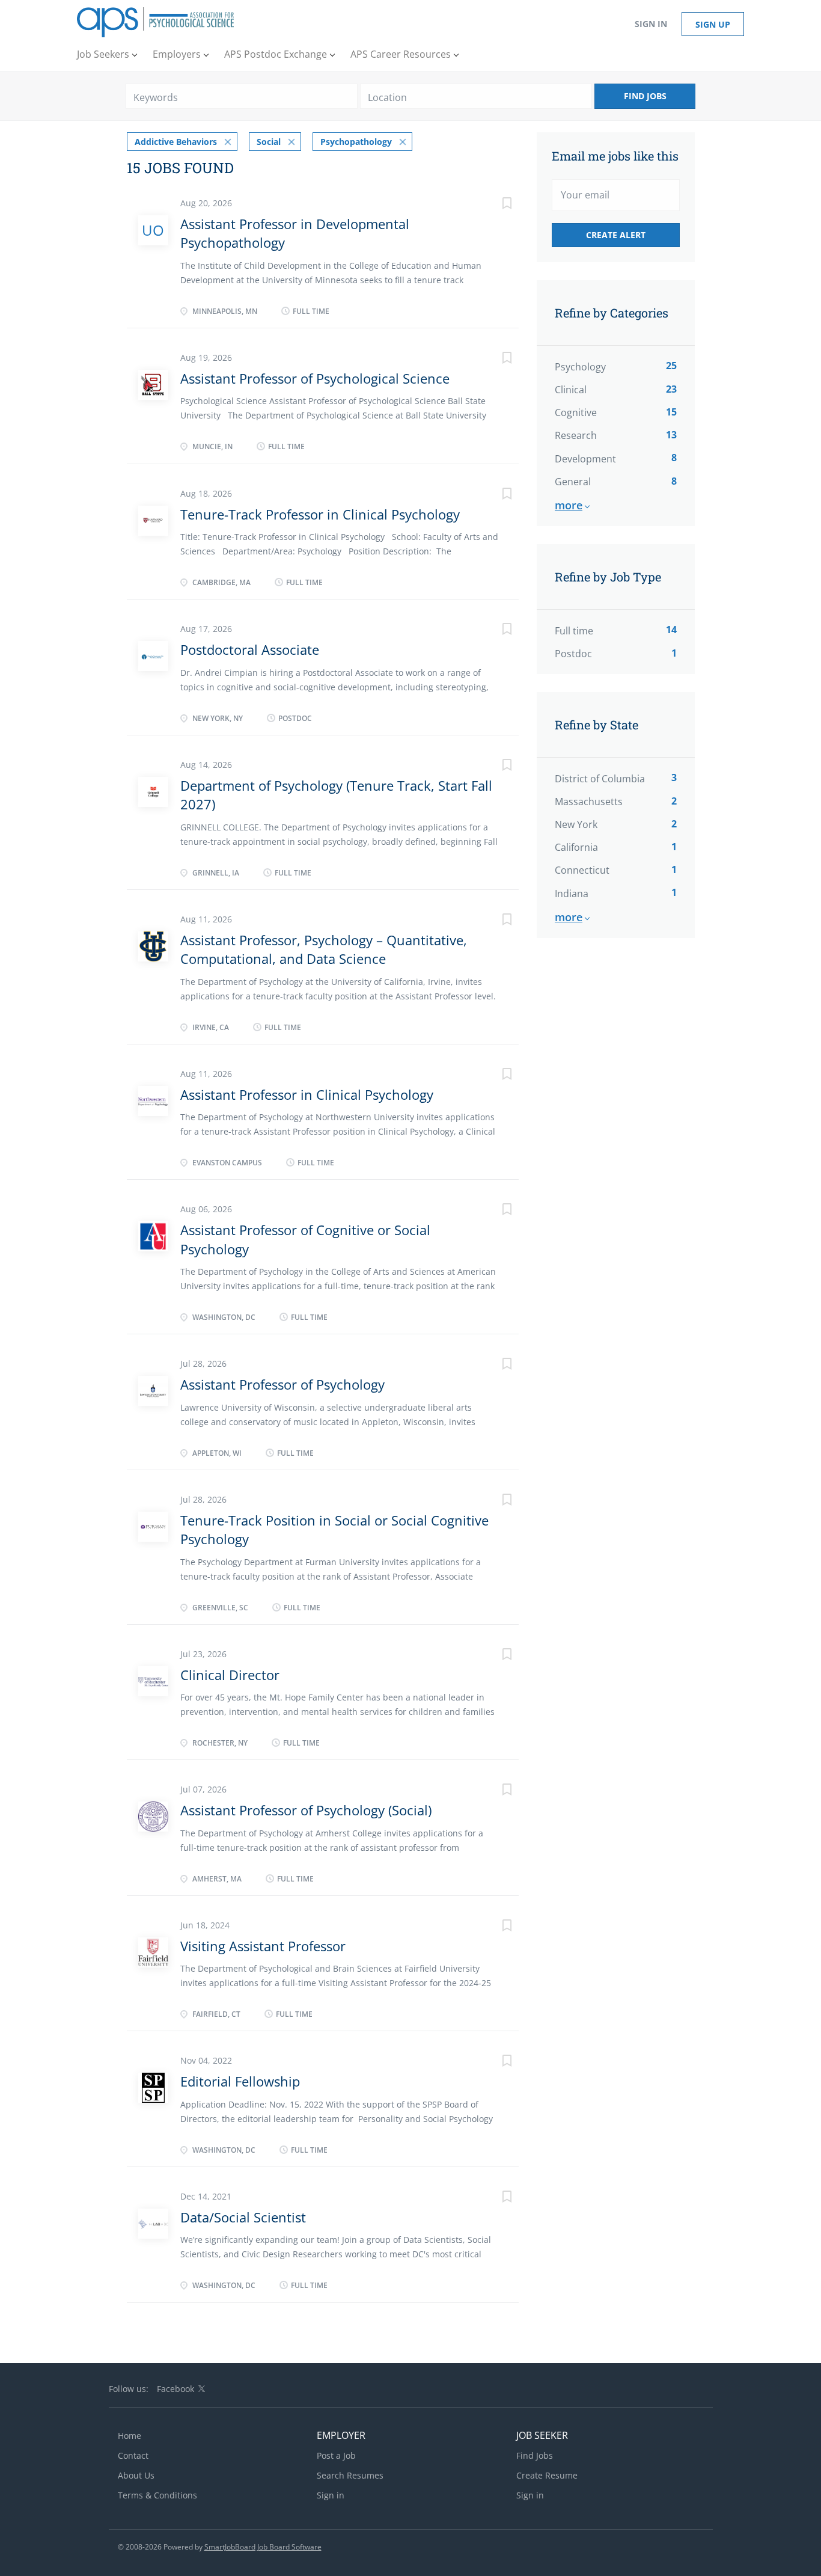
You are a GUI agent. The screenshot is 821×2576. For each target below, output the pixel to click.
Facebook (175, 2389)
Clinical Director (230, 1675)
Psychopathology (356, 142)
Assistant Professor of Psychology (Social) (306, 1810)
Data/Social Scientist (243, 2217)
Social (269, 142)
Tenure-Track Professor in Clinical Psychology (320, 514)
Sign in (651, 24)
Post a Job (336, 2455)
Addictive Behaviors (176, 142)
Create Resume (547, 2475)
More (569, 505)
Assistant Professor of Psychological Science (315, 378)
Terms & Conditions (157, 2495)
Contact (133, 2455)
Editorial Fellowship (240, 2081)
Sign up (713, 24)
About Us (136, 2475)
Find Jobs (645, 96)
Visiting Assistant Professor (263, 1946)
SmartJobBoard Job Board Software (263, 2547)
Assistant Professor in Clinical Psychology (307, 1094)
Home (130, 2436)
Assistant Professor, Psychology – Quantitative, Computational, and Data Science (324, 949)
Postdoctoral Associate (250, 649)
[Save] (495, 205)
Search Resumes (350, 2475)
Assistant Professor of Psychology (282, 1384)
